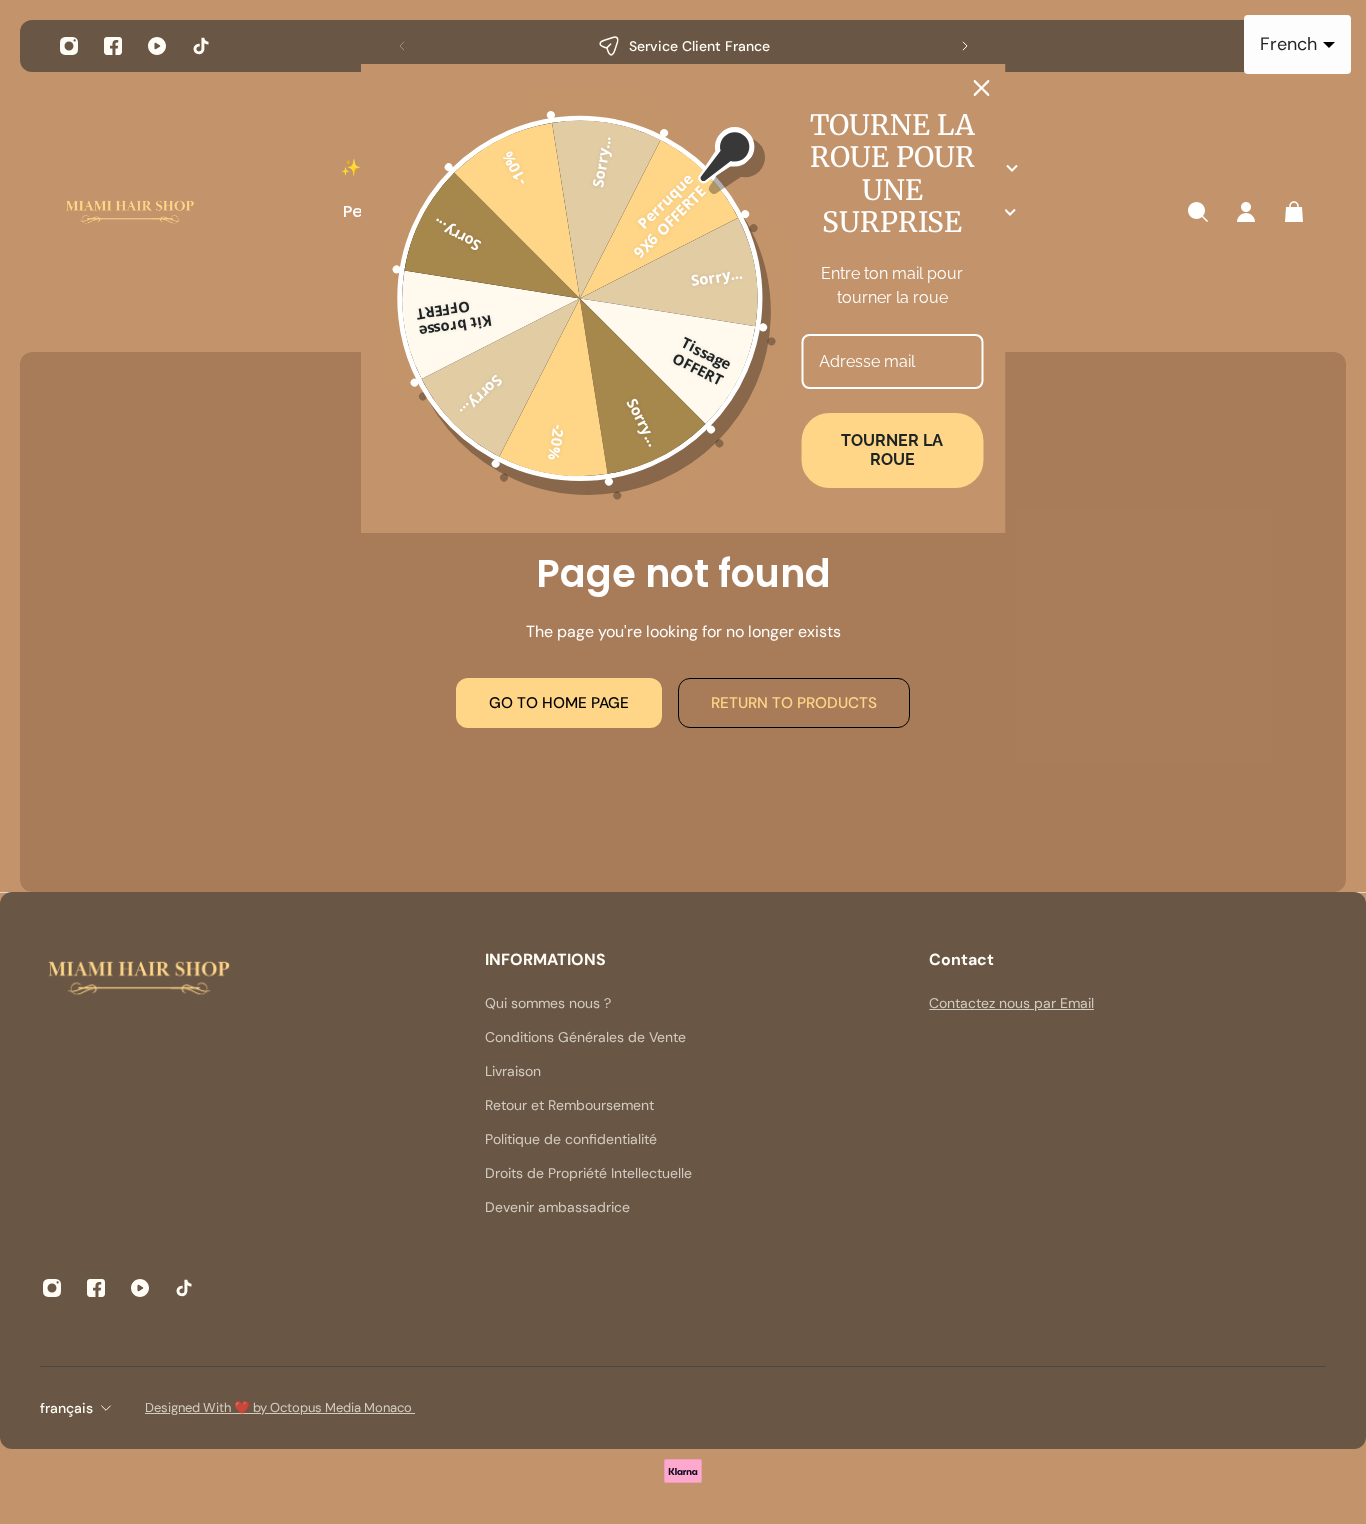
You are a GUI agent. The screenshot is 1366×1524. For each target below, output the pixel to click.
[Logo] (130, 212)
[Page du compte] (1246, 212)
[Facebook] (113, 46)
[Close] (982, 88)
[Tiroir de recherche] (1198, 212)
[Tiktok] (201, 46)
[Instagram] (69, 46)
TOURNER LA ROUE (892, 450)
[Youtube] (157, 46)
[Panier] (1294, 212)
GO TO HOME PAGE (559, 703)
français (66, 1408)
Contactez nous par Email (1011, 1003)
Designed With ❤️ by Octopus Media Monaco (280, 1407)
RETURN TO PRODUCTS (794, 703)
